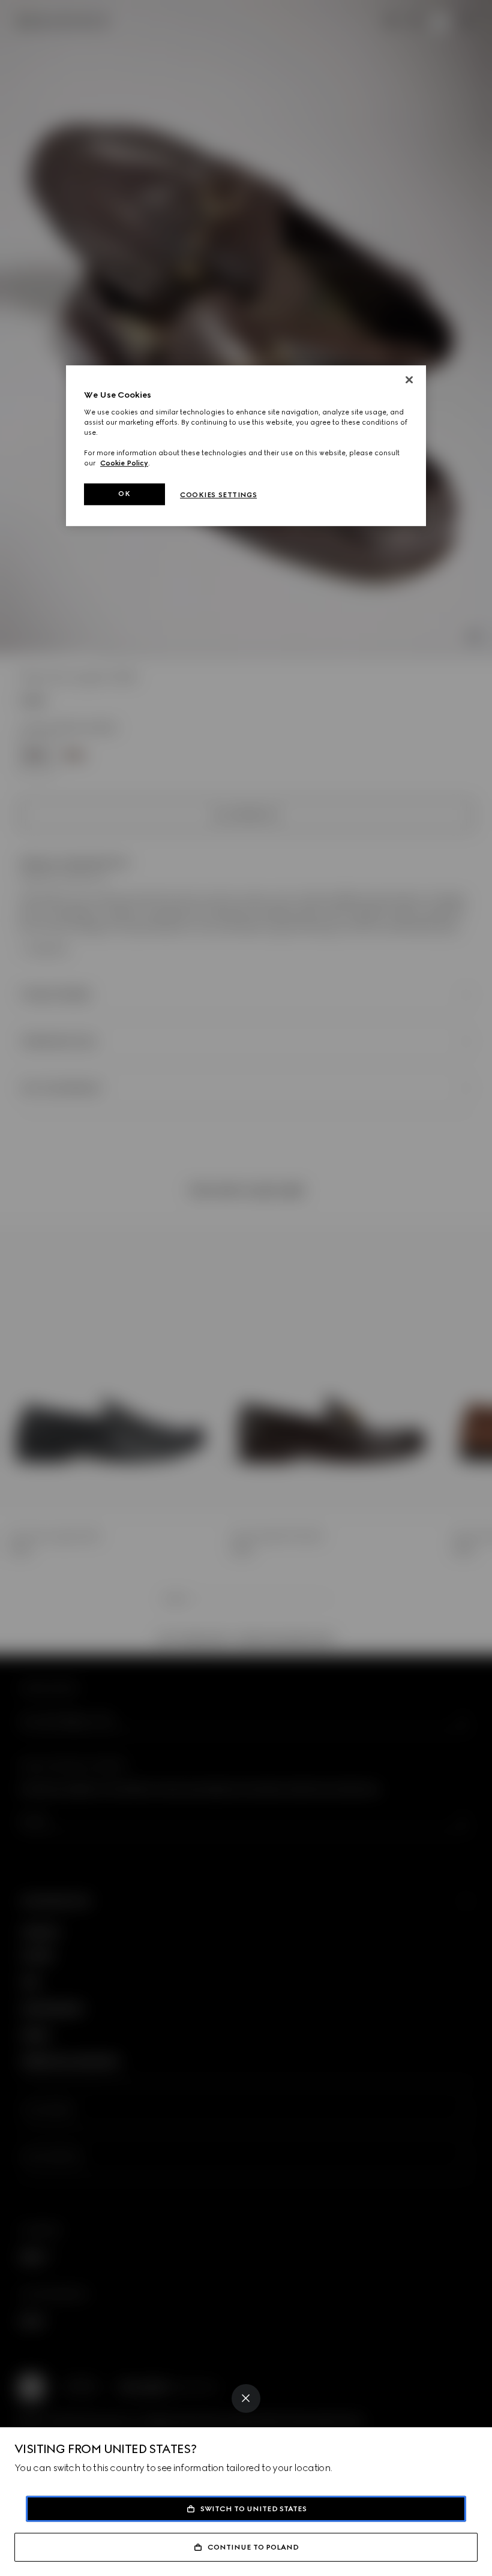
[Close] (246, 2398)
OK (124, 494)
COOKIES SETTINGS (218, 495)
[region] (246, 446)
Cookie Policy (124, 463)
